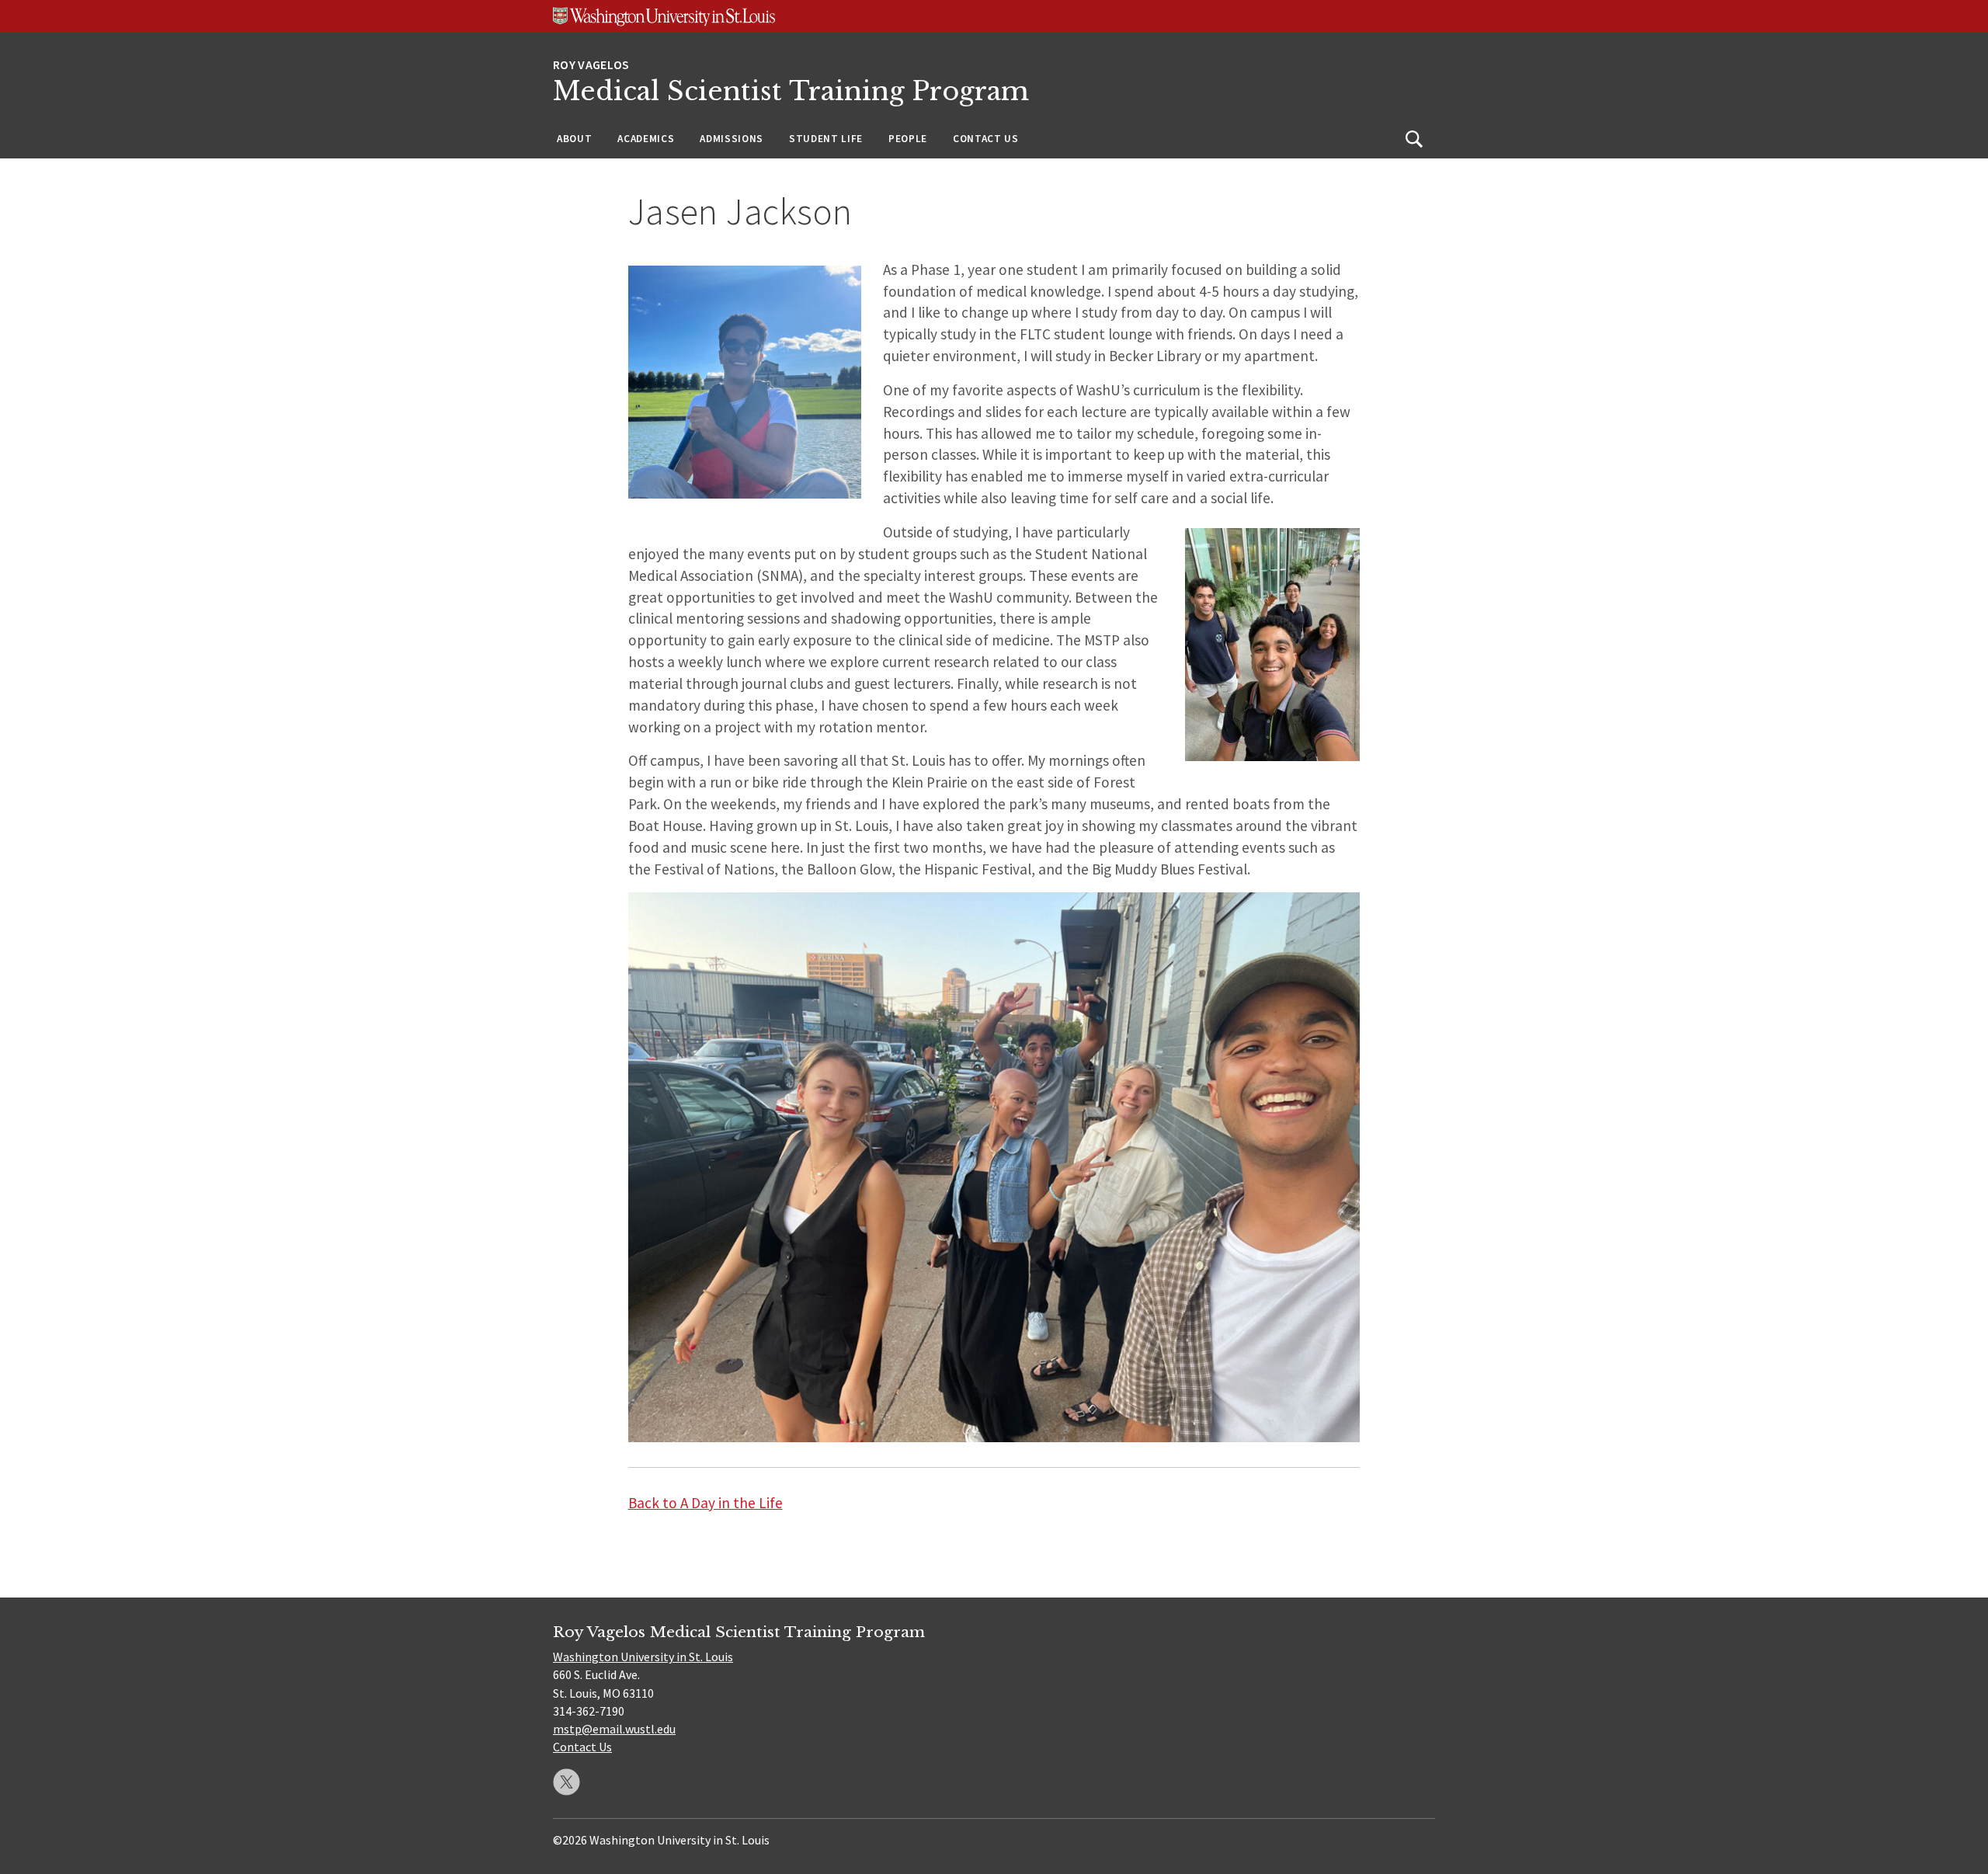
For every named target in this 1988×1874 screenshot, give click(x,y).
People (908, 139)
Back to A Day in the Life (706, 1503)
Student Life (826, 139)
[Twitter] (567, 1782)
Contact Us (986, 139)
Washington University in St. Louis (643, 1657)
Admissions (732, 139)
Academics (646, 139)
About (574, 139)
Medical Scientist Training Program (791, 91)
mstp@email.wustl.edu (614, 1729)
